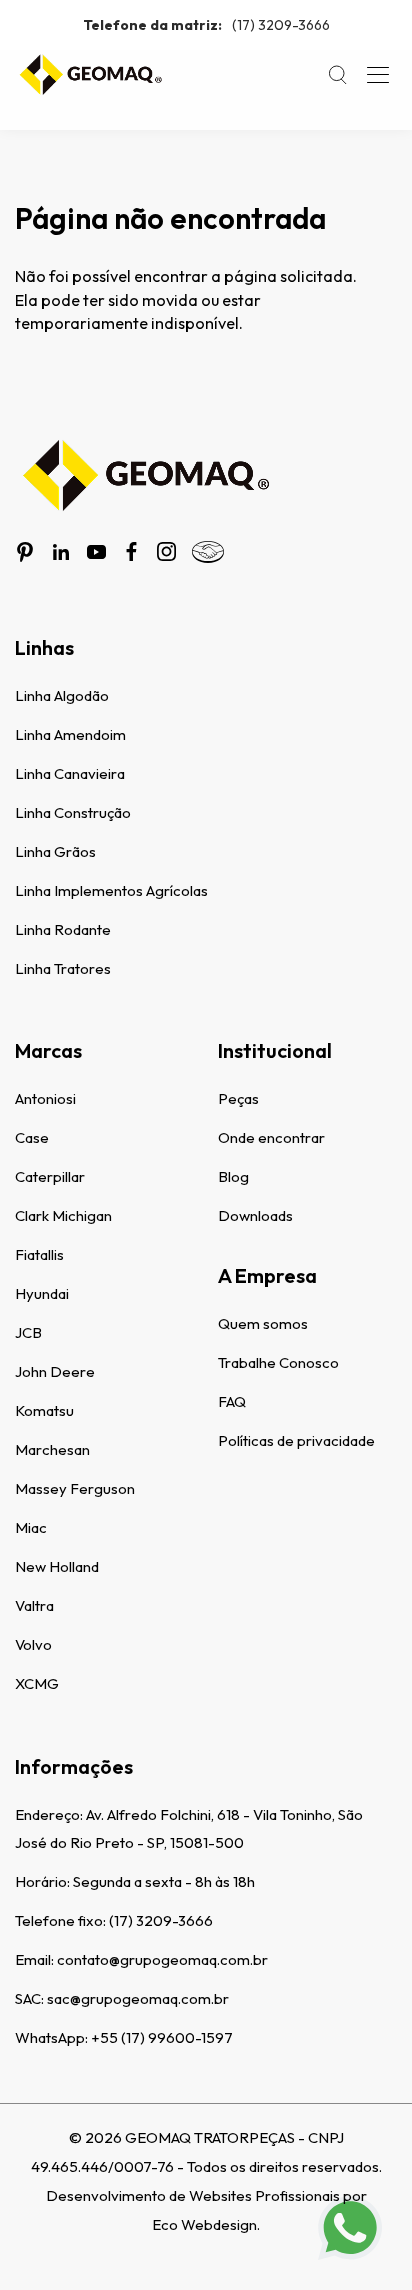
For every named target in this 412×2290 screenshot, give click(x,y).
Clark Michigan (63, 1215)
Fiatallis (39, 1254)
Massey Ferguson (75, 1488)
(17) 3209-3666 (206, 25)
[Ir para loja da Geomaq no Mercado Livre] (208, 552)
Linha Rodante (63, 929)
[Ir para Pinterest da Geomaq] (25, 552)
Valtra (34, 1605)
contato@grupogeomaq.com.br (162, 1959)
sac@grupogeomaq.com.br (138, 1998)
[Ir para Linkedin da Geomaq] (61, 552)
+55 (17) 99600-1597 (162, 2037)
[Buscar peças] (338, 75)
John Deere (55, 1371)
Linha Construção (73, 812)
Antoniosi (45, 1098)
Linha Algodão (62, 695)
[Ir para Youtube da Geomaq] (96, 552)
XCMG (37, 1683)
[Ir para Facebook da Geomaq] (131, 551)
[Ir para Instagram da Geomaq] (166, 551)
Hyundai (42, 1293)
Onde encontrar (271, 1137)
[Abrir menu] (378, 75)
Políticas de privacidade (296, 1440)
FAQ (232, 1401)
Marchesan (52, 1449)
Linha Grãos (55, 851)
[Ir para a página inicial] (90, 75)
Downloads (255, 1215)
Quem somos (263, 1323)
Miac (31, 1527)
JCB (28, 1332)
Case (32, 1137)
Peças (238, 1098)
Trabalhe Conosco (278, 1362)
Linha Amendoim (70, 734)
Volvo (33, 1644)
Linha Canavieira (70, 773)
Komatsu (44, 1410)
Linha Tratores (63, 968)
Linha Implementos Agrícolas (111, 890)
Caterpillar (50, 1176)
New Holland (57, 1566)
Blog (233, 1176)
